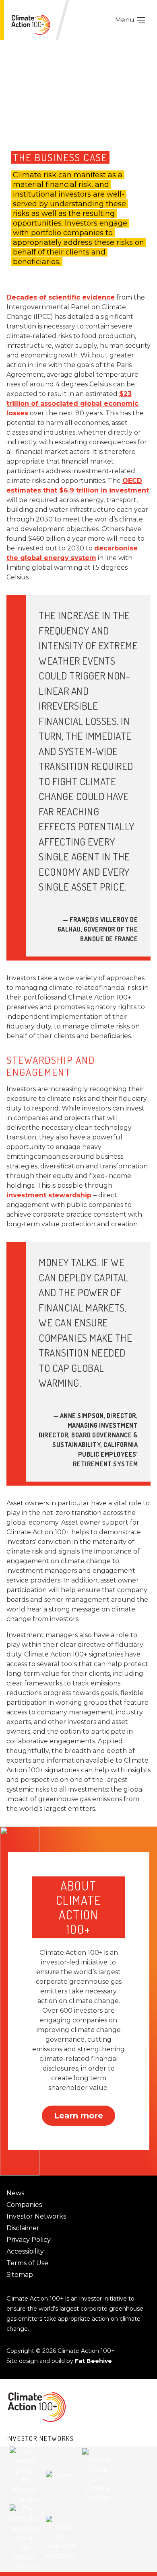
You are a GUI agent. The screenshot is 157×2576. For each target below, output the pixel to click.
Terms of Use (27, 2263)
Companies (24, 2205)
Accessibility (25, 2251)
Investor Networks (36, 2216)
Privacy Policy (29, 2240)
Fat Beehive (93, 2361)
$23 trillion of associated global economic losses (72, 403)
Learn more (78, 2116)
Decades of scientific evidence (61, 297)
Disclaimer (23, 2228)
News (15, 2193)
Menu (126, 20)
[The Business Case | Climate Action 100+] (31, 25)
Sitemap (20, 2275)
